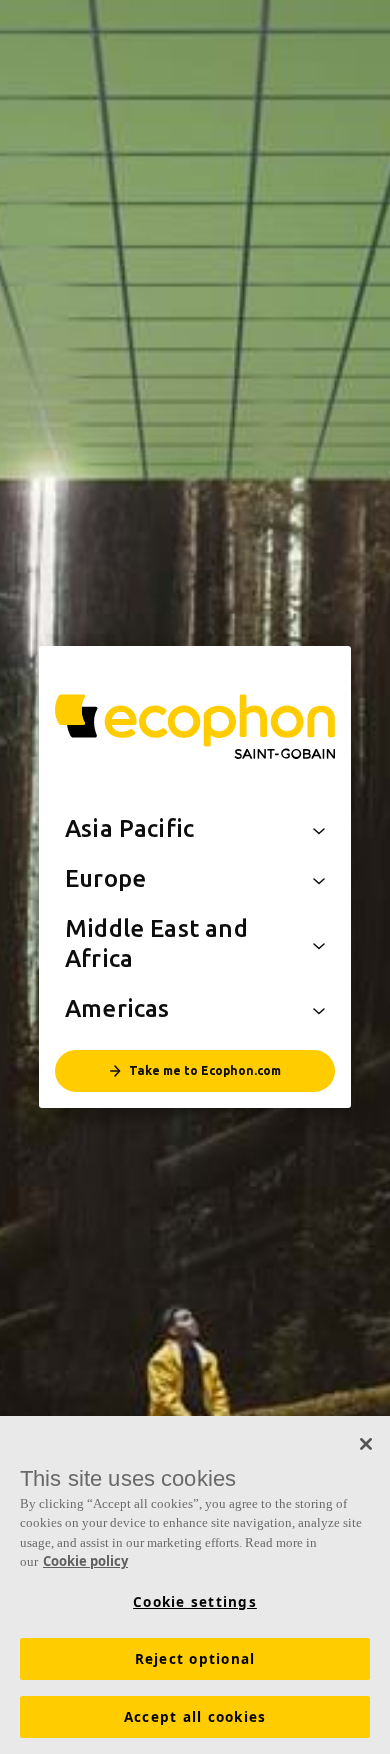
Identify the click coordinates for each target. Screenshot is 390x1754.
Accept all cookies (195, 1717)
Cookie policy (85, 1561)
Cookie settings (195, 1602)
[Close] (366, 1444)
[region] (195, 1585)
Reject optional (195, 1659)
